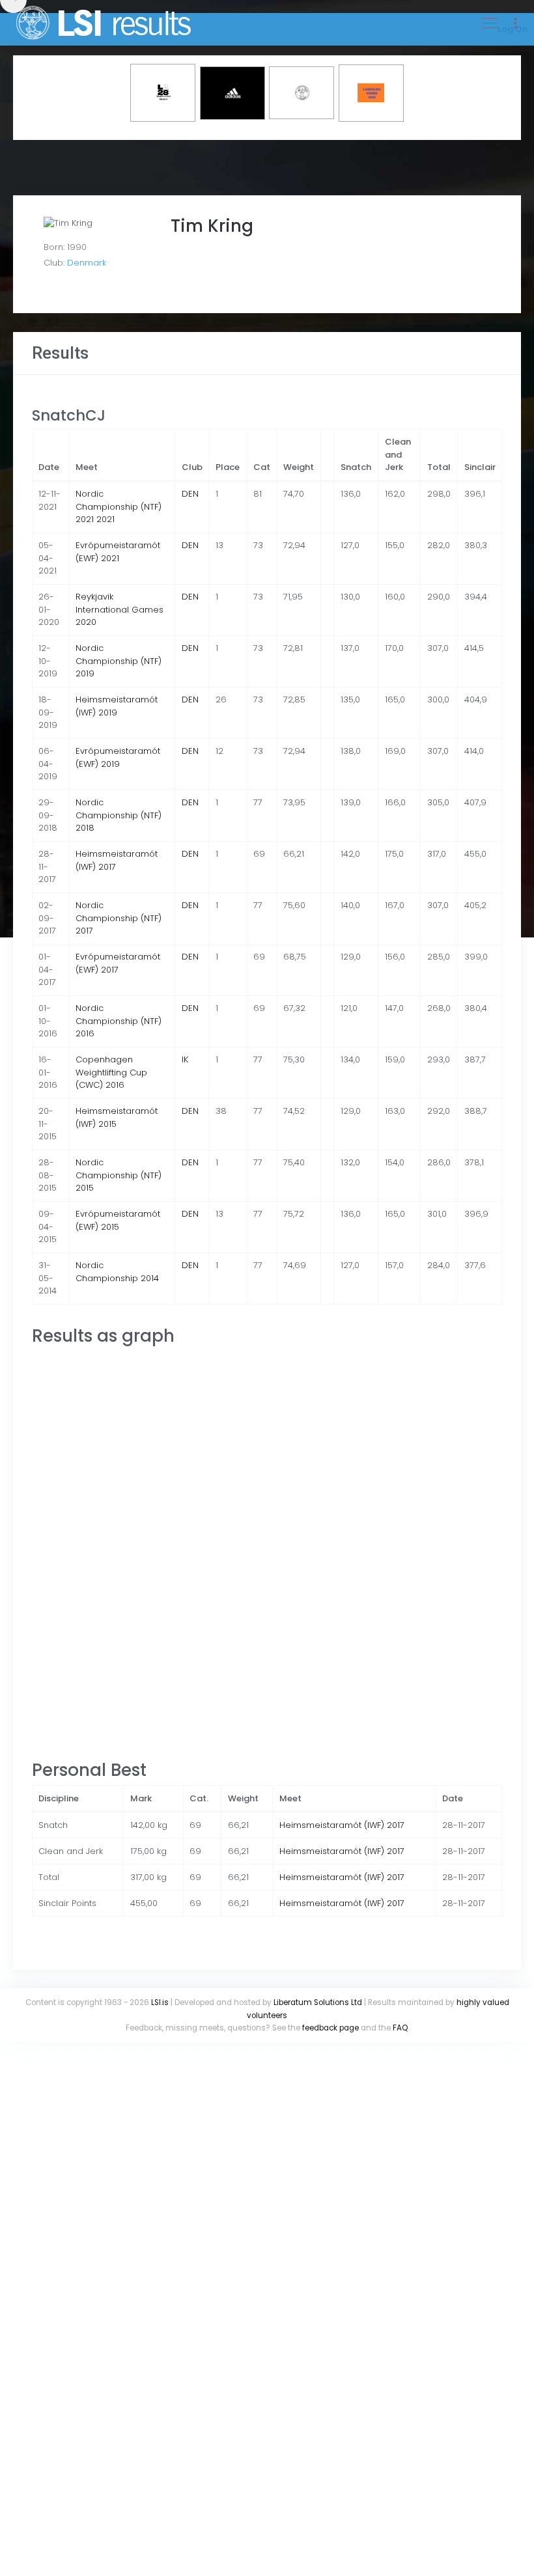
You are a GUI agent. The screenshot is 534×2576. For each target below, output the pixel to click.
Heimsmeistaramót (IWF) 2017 (342, 1825)
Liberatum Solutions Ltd (318, 2002)
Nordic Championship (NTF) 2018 (119, 815)
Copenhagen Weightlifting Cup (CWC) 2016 (111, 1072)
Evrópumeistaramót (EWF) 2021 (118, 552)
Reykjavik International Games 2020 (119, 609)
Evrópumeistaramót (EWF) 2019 (118, 757)
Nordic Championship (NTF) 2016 (119, 1021)
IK (185, 1059)
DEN (190, 494)
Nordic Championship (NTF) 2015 (119, 1175)
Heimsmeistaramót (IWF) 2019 (117, 706)
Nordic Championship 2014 (117, 1272)
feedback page (330, 2028)
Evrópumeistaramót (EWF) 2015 (118, 1220)
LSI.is (160, 2002)
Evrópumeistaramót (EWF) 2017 (118, 963)
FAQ (400, 2028)
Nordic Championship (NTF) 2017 (119, 918)
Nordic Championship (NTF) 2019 (119, 661)
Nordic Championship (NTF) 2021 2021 (119, 506)
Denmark (87, 263)
